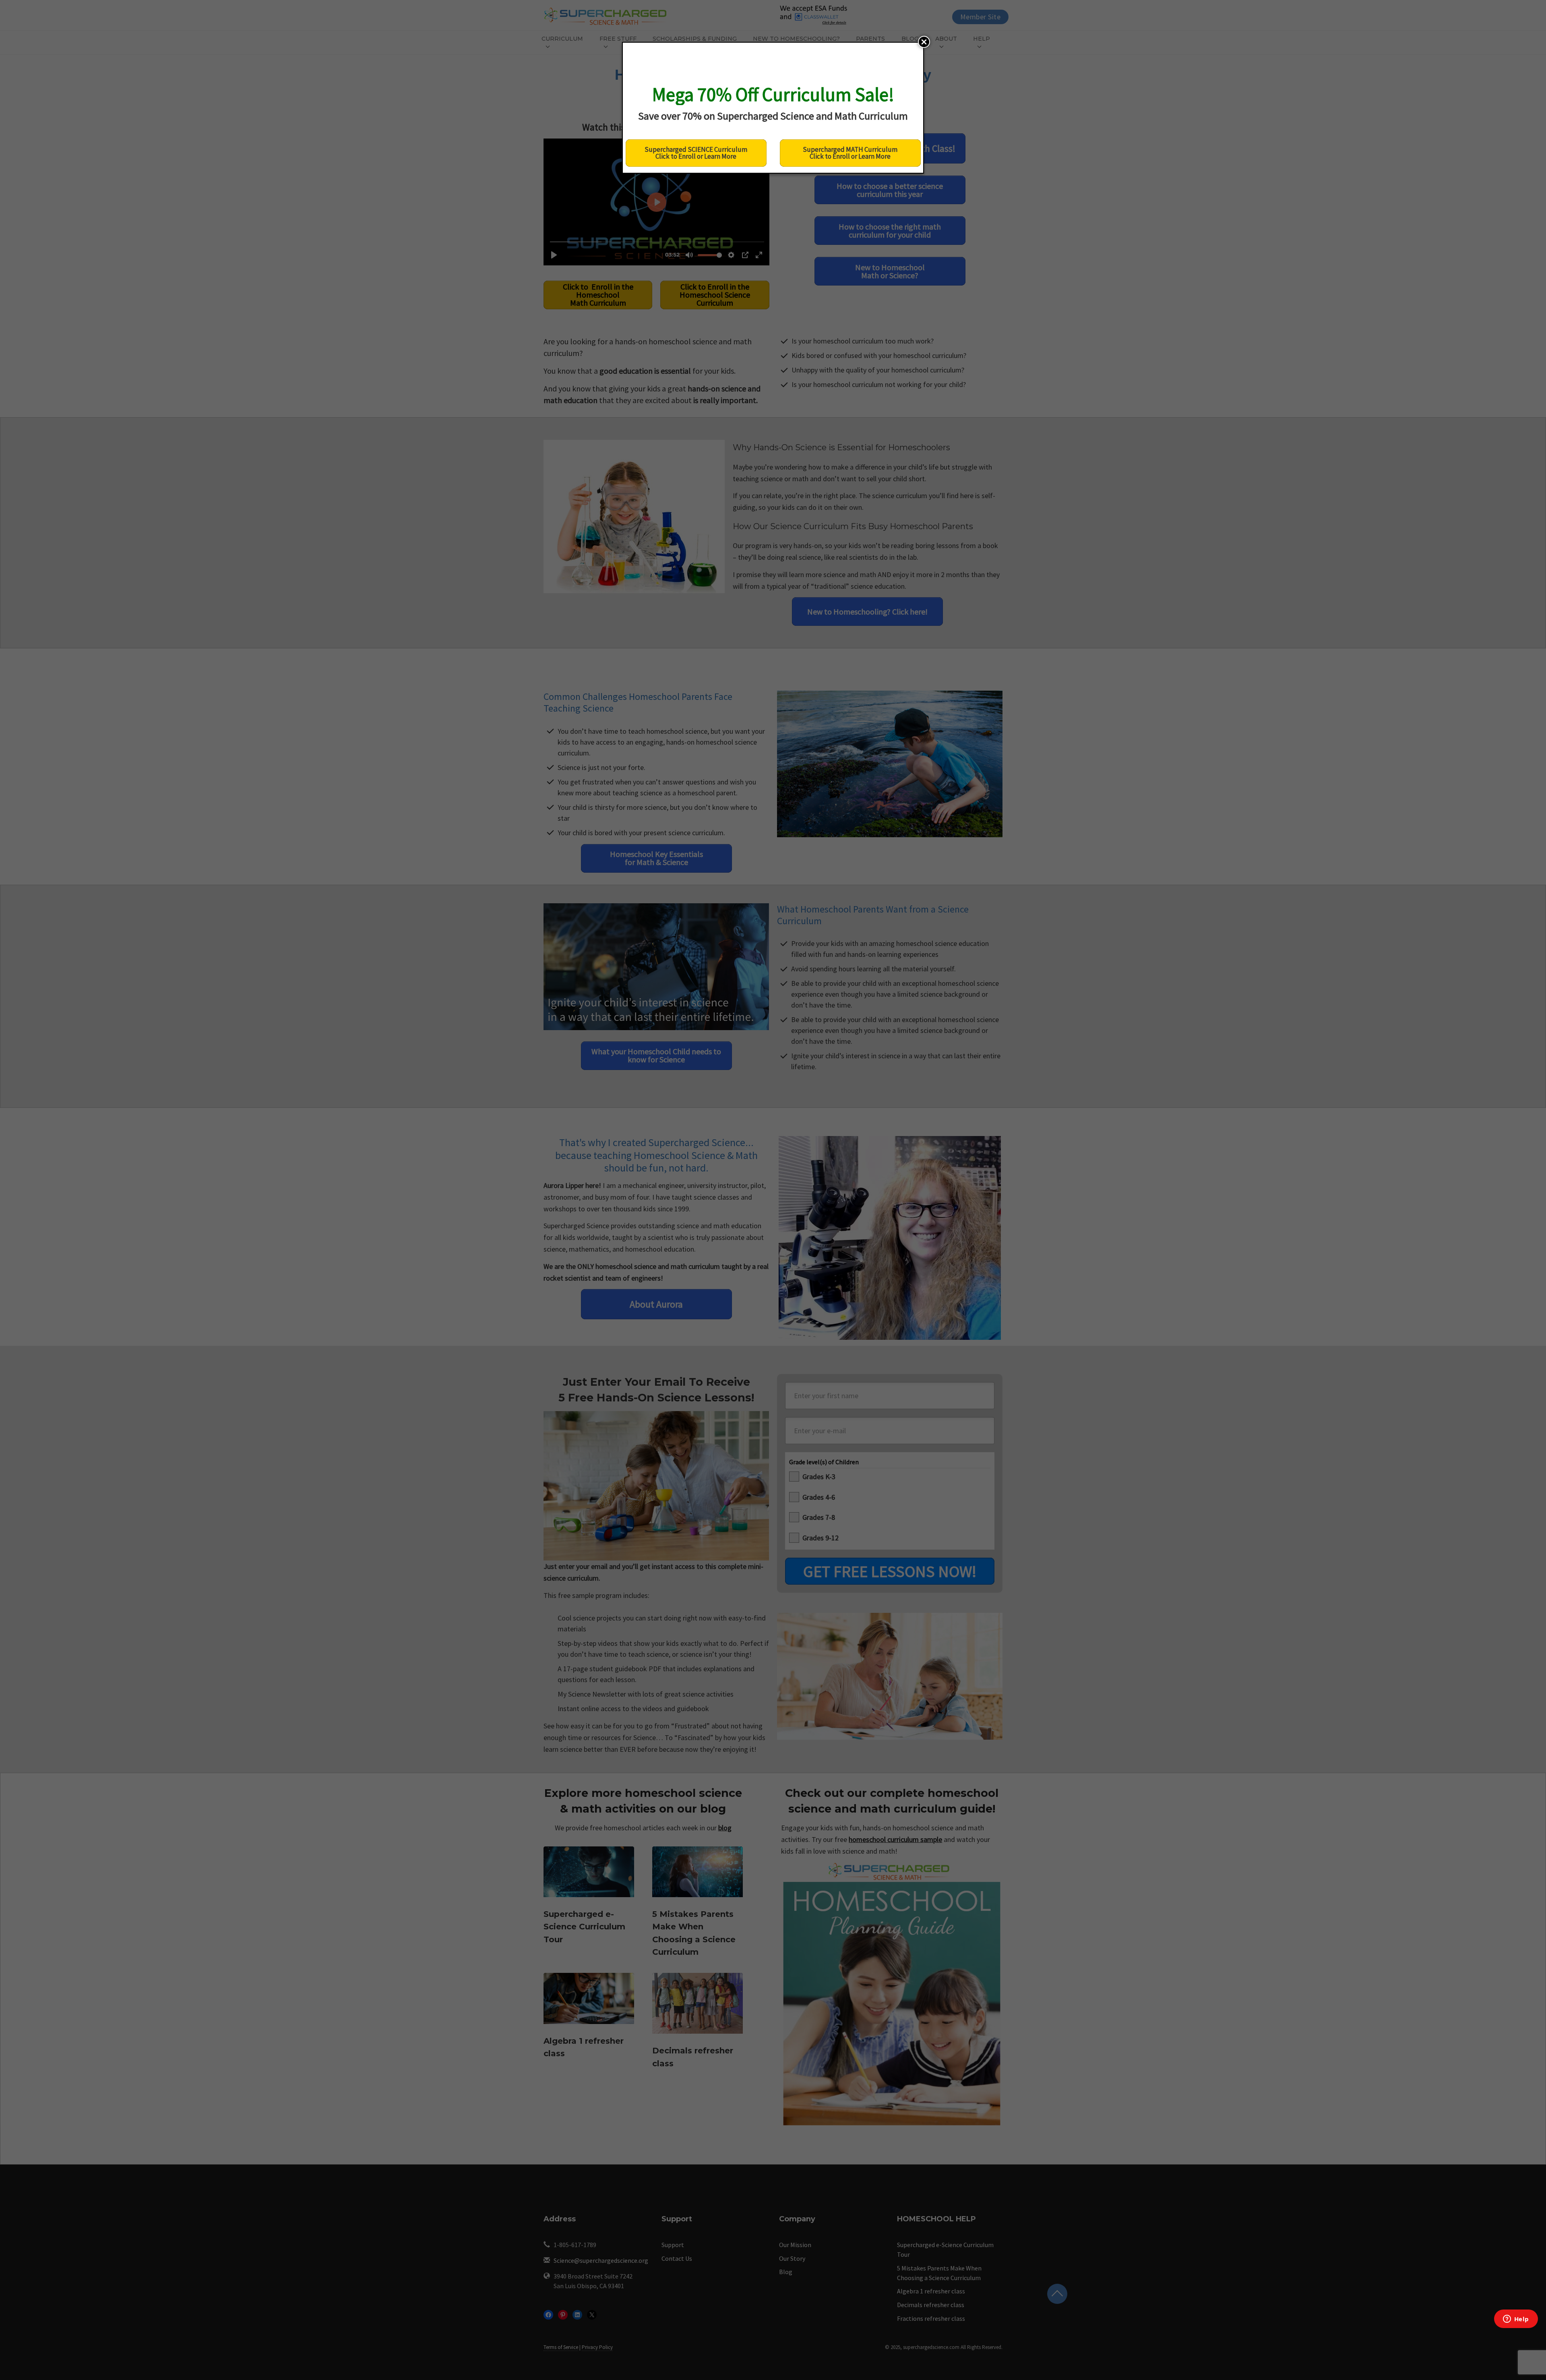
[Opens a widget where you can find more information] (1516, 2320)
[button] (924, 42)
